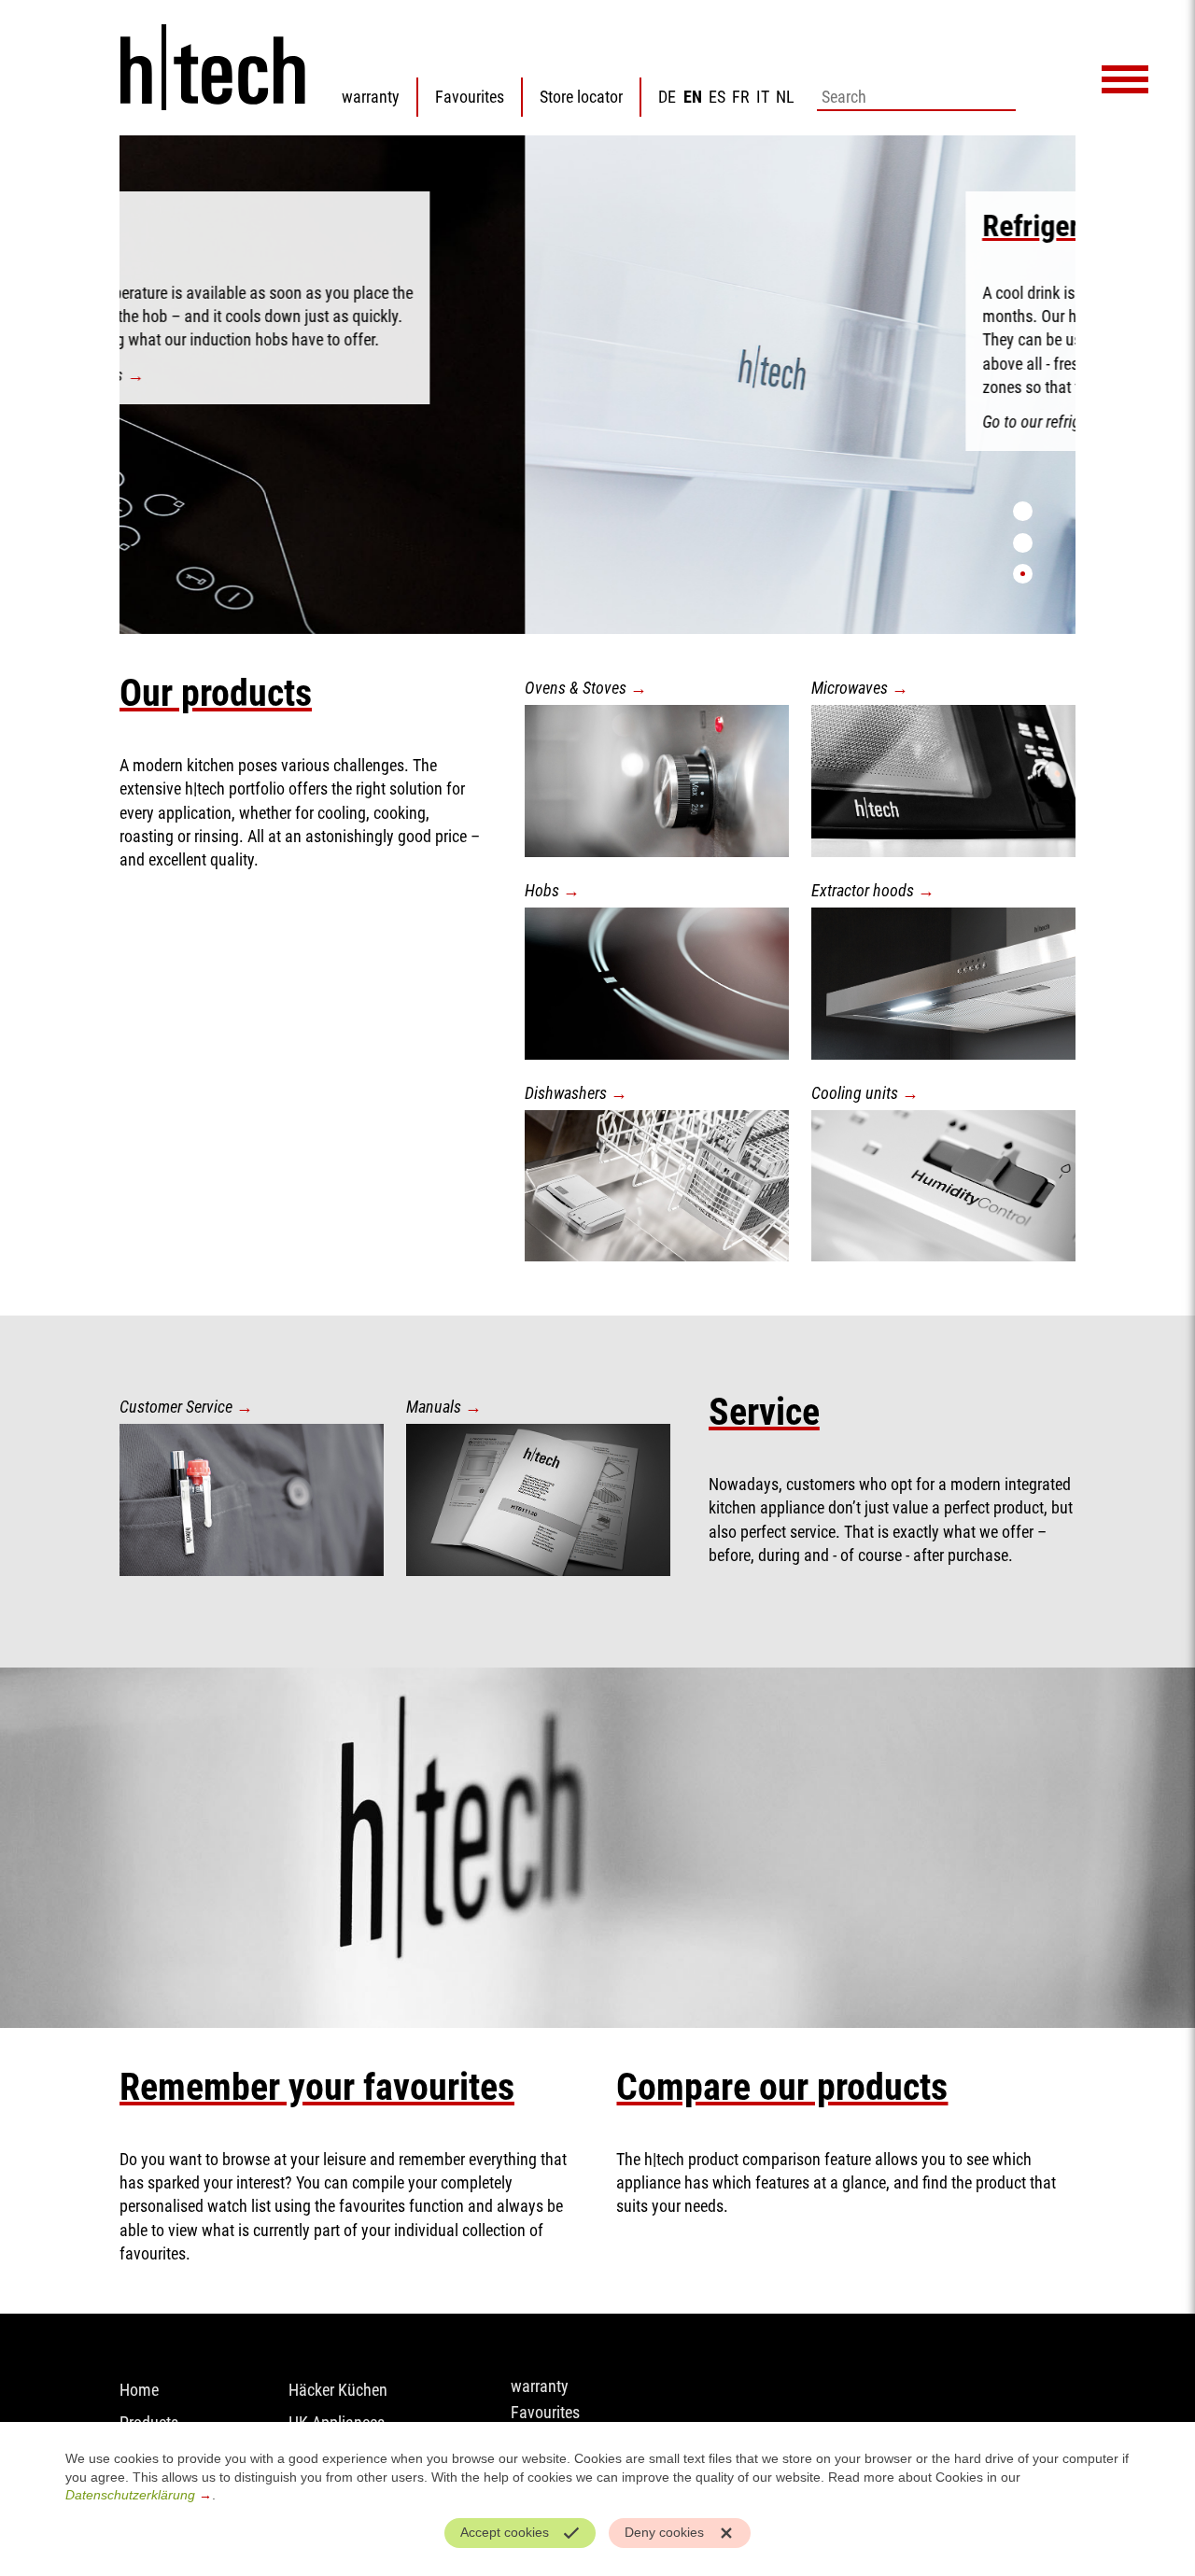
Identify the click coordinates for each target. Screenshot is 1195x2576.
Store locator (581, 97)
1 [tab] (1023, 511)
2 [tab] (1023, 543)
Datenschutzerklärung (130, 2495)
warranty (371, 97)
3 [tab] (1023, 574)
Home (139, 2390)
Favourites (470, 97)
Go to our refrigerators (648, 422)
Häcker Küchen (338, 2390)
